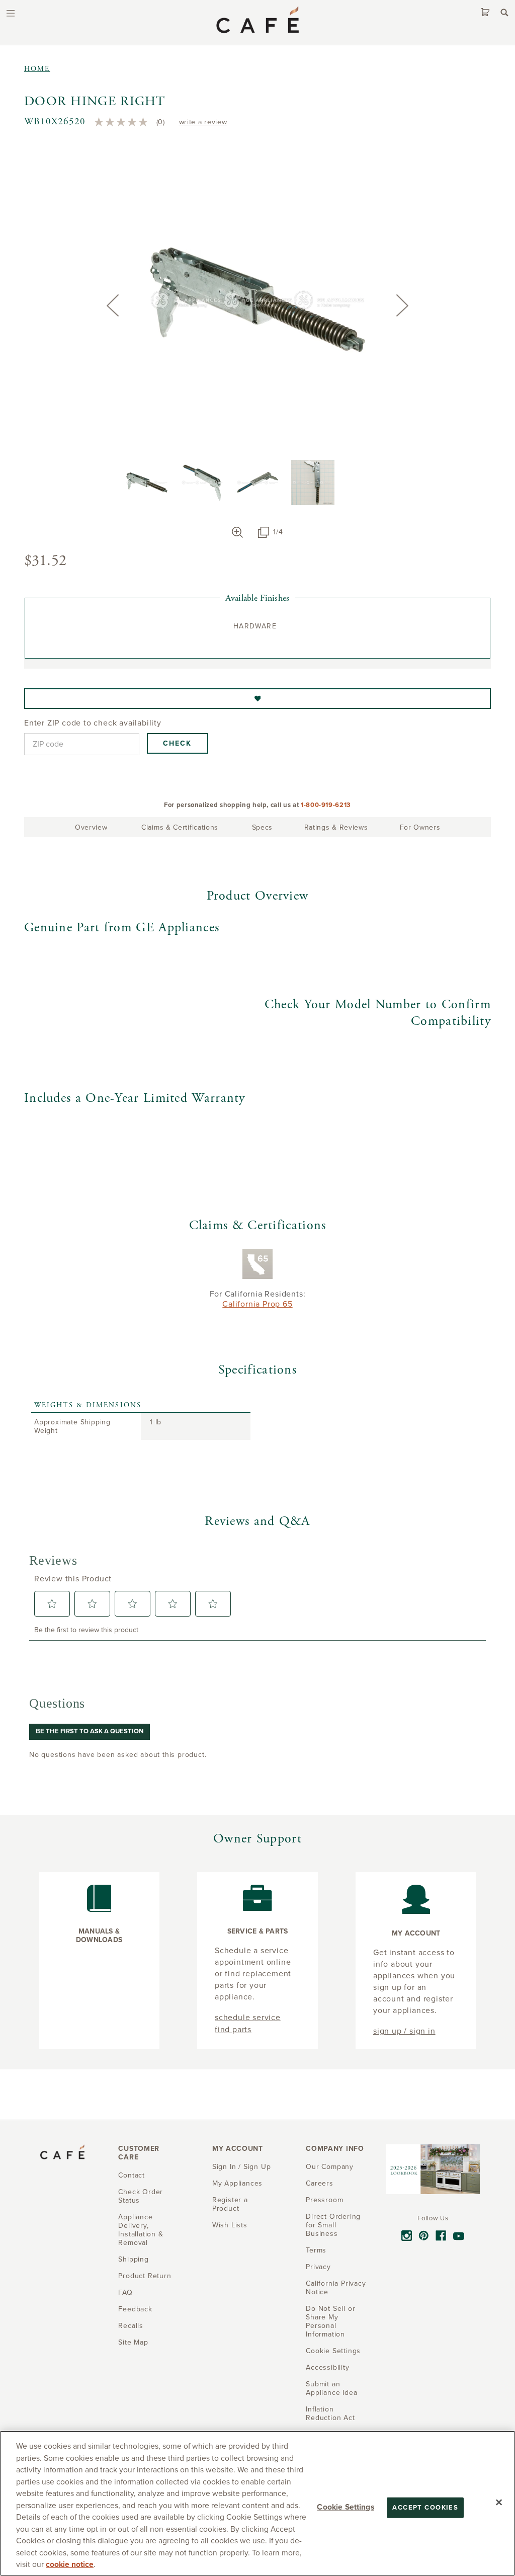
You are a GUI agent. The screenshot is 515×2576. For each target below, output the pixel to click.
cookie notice (70, 2564)
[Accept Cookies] (499, 2502)
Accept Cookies (425, 2507)
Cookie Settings (345, 2507)
